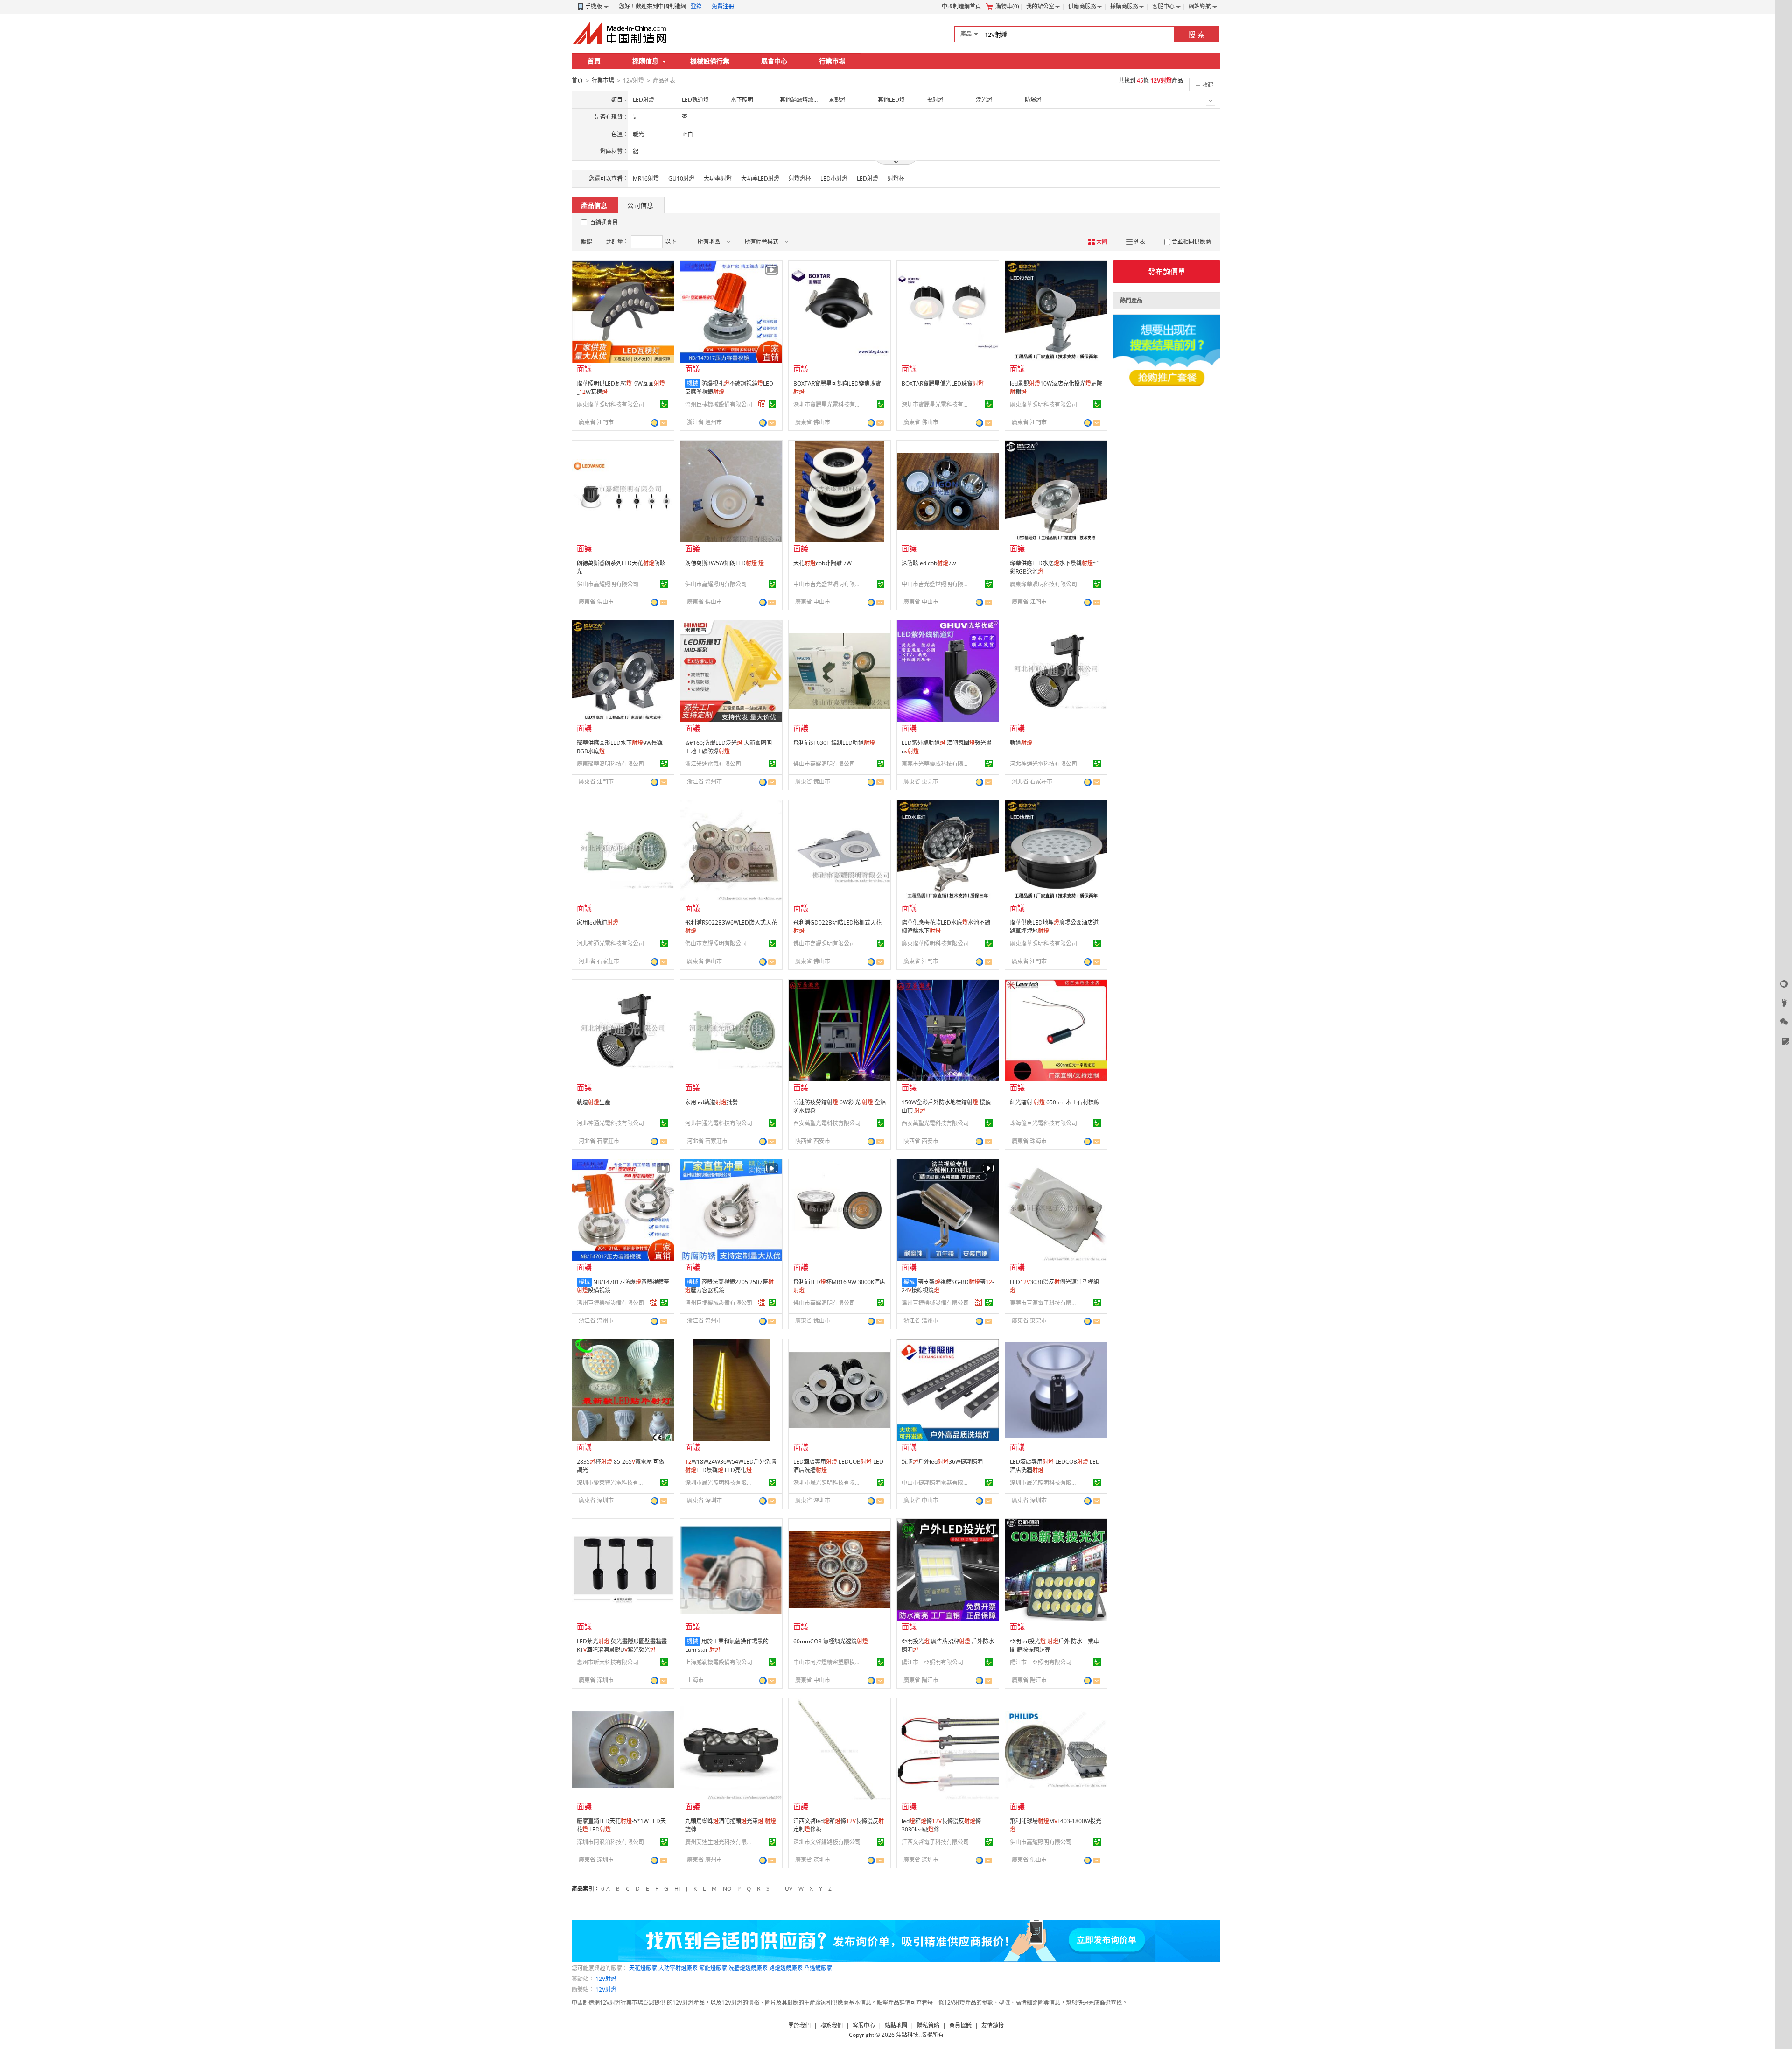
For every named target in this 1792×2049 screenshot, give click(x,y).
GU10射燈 (681, 179)
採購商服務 (1124, 6)
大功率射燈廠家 (678, 1968)
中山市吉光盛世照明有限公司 (828, 584)
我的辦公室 (1040, 6)
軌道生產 (594, 1102)
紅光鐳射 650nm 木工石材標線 (1055, 1102)
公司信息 (640, 205)
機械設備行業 (710, 61)
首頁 (594, 61)
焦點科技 (907, 2035)
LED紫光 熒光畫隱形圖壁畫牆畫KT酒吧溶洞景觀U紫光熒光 (622, 1646)
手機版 (594, 6)
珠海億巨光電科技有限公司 (1043, 1123)
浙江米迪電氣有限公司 (713, 764)
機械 (693, 383)
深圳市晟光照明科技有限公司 (720, 1483)
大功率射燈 (718, 179)
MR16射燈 (646, 179)
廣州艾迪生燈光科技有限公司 (720, 1842)
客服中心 (1163, 6)
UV (789, 1889)
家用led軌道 (598, 923)
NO (727, 1889)
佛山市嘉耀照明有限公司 (608, 584)
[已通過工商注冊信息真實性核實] (664, 404)
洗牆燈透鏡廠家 (748, 1968)
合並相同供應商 (1191, 242)
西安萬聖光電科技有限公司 (827, 1123)
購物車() (1007, 6)
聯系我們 (832, 2025)
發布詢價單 (1167, 272)
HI (677, 1889)
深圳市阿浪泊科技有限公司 (610, 1842)
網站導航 (1200, 6)
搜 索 (1197, 35)
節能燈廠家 (713, 1968)
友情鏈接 (993, 2025)
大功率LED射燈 (760, 179)
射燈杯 (896, 179)
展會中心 (774, 61)
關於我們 (799, 2025)
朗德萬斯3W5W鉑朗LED (724, 563)
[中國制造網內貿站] (621, 33)
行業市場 (832, 61)
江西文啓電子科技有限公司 (935, 1842)
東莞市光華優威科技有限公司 (937, 764)
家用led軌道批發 (711, 1102)
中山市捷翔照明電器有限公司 (937, 1483)
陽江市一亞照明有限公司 (932, 1662)
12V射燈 (606, 1979)
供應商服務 (1082, 6)
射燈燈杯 (800, 179)
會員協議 (960, 2025)
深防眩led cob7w (929, 563)
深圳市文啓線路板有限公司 (827, 1842)
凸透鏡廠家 (818, 1968)
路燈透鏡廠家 (786, 1968)
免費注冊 (723, 6)
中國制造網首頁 (961, 6)
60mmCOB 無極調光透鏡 (831, 1641)
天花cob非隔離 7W (822, 563)
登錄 (696, 6)
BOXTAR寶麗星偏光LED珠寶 (943, 383)
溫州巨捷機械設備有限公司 (719, 404)
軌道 (1021, 743)
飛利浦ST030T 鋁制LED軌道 (834, 743)
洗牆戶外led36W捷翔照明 (942, 1462)
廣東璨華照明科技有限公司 (610, 404)
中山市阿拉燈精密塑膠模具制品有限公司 (828, 1662)
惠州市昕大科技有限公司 (608, 1662)
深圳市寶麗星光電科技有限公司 (828, 404)
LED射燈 (868, 179)
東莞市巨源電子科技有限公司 (1045, 1303)
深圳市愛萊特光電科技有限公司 (612, 1483)
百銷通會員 (604, 222)
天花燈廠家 (643, 1968)
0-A (605, 1889)
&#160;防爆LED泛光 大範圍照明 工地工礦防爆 (728, 747)
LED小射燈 (834, 179)
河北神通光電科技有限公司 (1043, 764)
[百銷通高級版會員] (762, 404)
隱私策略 (928, 2025)
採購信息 (645, 61)
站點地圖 (896, 2025)
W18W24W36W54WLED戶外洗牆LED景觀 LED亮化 (731, 1466)
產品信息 (594, 205)
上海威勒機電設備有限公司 (719, 1662)
